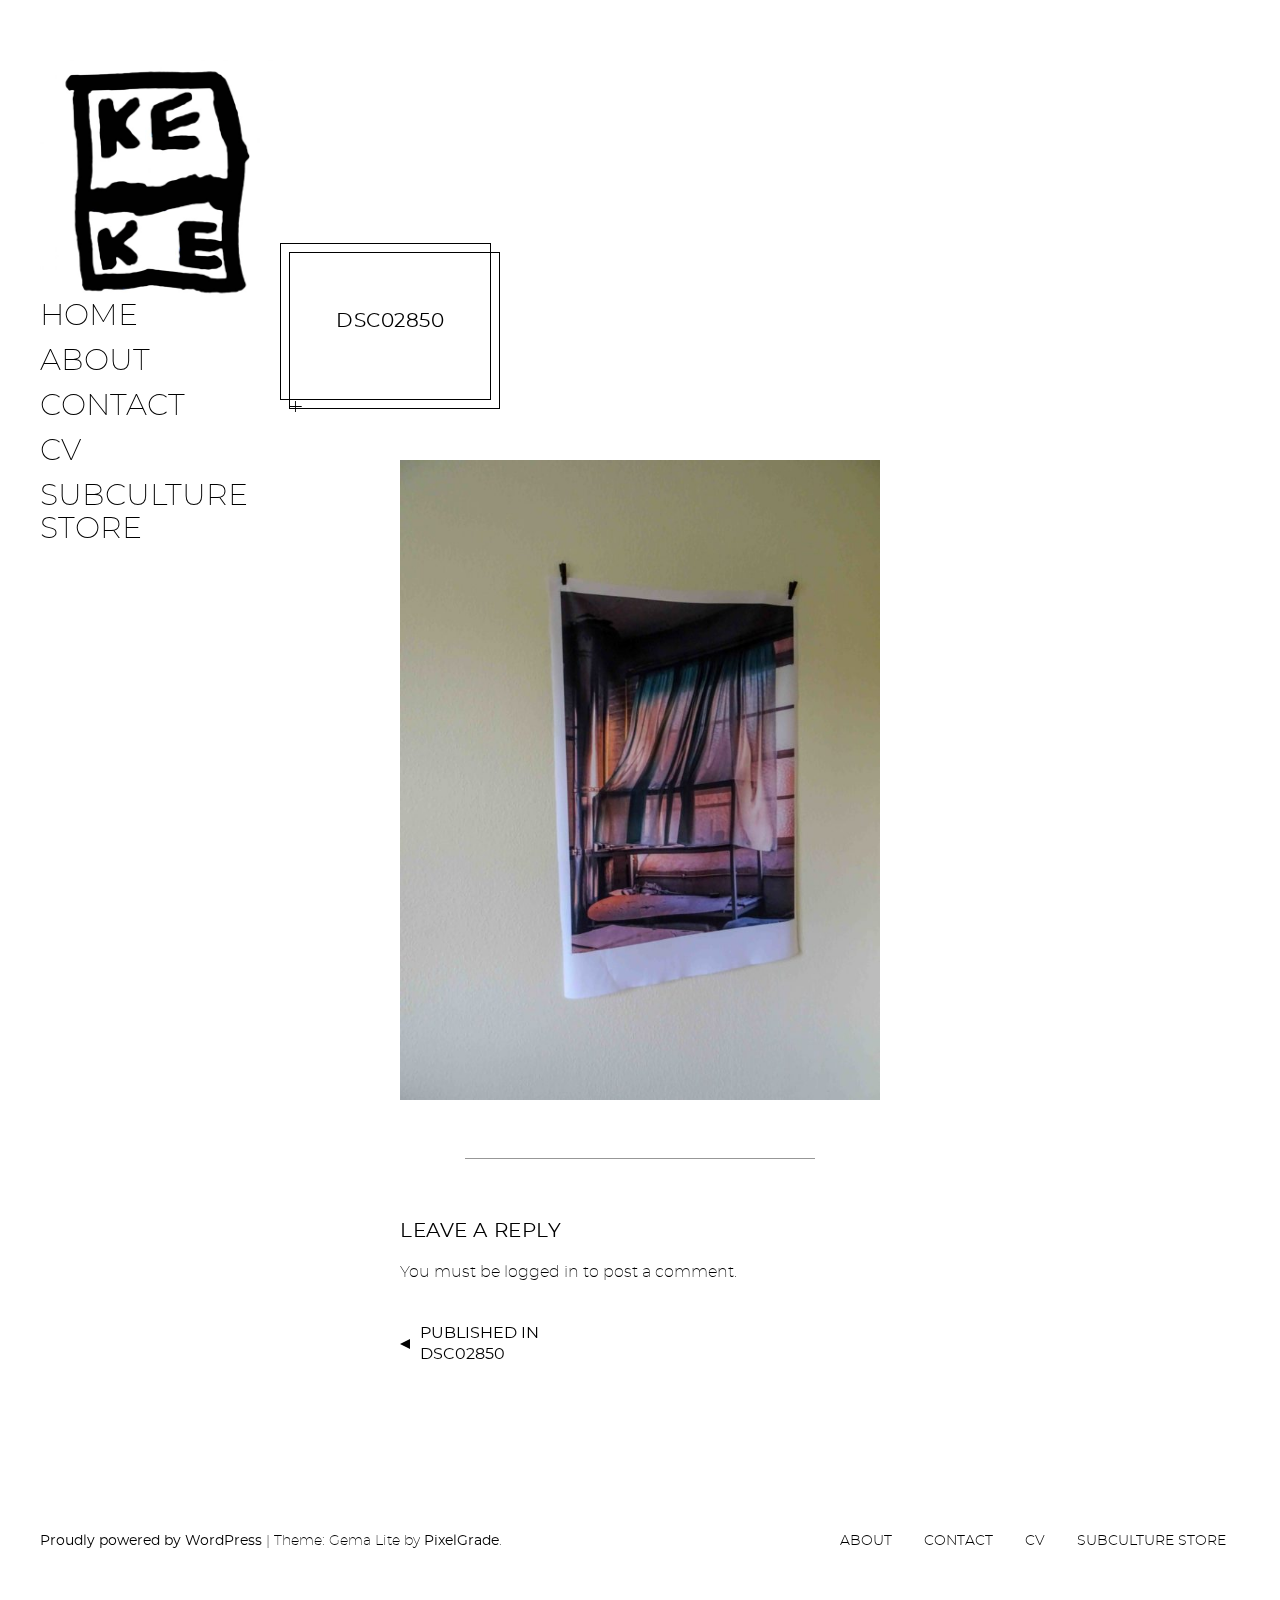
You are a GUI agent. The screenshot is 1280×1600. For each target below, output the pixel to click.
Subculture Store (144, 512)
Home (89, 316)
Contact (112, 406)
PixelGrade (461, 1541)
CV (60, 451)
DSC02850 (390, 321)
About (95, 361)
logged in (541, 1272)
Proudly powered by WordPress (151, 1541)
